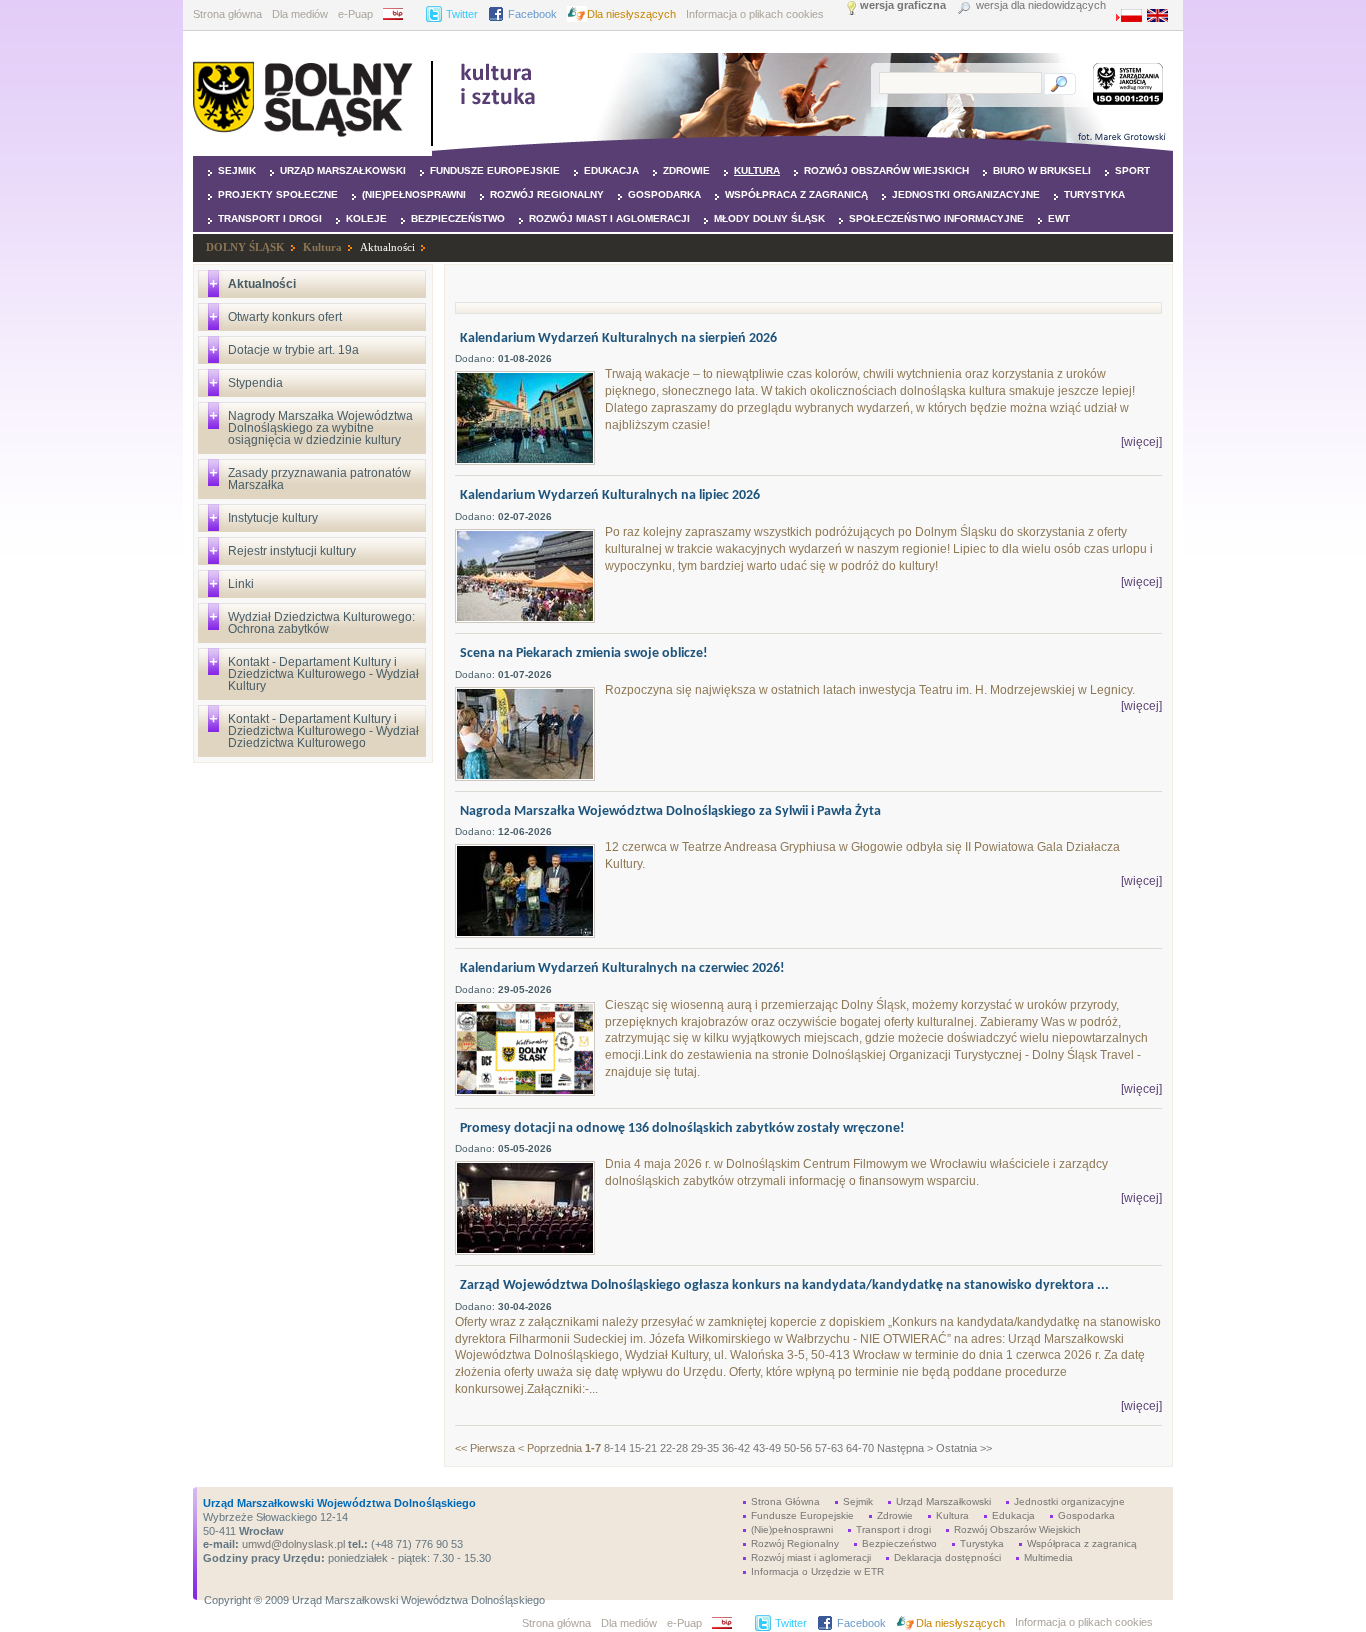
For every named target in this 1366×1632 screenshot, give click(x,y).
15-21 (643, 1448)
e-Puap (355, 14)
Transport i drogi (270, 218)
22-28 (674, 1448)
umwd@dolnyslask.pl (292, 1544)
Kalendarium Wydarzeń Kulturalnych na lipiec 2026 (610, 495)
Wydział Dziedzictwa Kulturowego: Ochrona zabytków (321, 623)
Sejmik (237, 170)
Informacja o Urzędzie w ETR (817, 1571)
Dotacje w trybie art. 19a (293, 350)
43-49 (767, 1448)
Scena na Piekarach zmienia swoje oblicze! (584, 653)
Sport (1132, 170)
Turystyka (1094, 194)
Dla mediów (300, 14)
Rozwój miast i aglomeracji (609, 218)
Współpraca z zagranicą (796, 194)
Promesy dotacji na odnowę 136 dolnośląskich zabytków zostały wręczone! (682, 1128)
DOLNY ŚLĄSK (245, 247)
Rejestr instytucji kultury (292, 551)
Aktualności (387, 247)
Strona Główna (785, 1501)
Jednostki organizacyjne (966, 194)
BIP (399, 14)
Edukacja (611, 170)
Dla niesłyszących (631, 14)
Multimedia (1048, 1557)
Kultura (757, 170)
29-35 (705, 1448)
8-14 (615, 1448)
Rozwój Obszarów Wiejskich (886, 170)
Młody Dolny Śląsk (769, 218)
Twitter (462, 14)
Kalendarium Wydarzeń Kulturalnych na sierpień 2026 (618, 338)
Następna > (905, 1448)
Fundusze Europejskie (495, 170)
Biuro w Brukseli (1042, 170)
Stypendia (255, 383)
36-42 (736, 1448)
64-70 (860, 1448)
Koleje (366, 218)
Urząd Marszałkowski (343, 170)
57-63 (829, 1448)
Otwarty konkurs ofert (285, 317)
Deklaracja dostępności (947, 1557)
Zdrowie (686, 170)
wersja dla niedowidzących (1041, 5)
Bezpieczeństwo (458, 218)
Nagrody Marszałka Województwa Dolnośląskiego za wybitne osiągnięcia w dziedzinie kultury (320, 428)
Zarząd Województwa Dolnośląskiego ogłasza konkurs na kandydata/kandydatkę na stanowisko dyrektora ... (784, 1285)
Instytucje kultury (273, 518)
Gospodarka (664, 194)
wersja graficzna (903, 5)
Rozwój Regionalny (547, 194)
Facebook (532, 14)
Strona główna (227, 14)
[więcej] (1141, 442)
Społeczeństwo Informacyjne (936, 218)
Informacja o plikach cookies (755, 14)
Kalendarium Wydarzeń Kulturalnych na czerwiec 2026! (622, 968)
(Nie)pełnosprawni (414, 194)
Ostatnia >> (964, 1448)
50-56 (798, 1448)
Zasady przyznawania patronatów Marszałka (319, 479)
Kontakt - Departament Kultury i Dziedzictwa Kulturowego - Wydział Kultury (323, 674)
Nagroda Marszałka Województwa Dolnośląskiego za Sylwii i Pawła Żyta (670, 811)
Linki (241, 584)
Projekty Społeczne (278, 194)
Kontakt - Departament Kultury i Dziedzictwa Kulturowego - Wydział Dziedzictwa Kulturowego (323, 731)
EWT (1059, 218)
